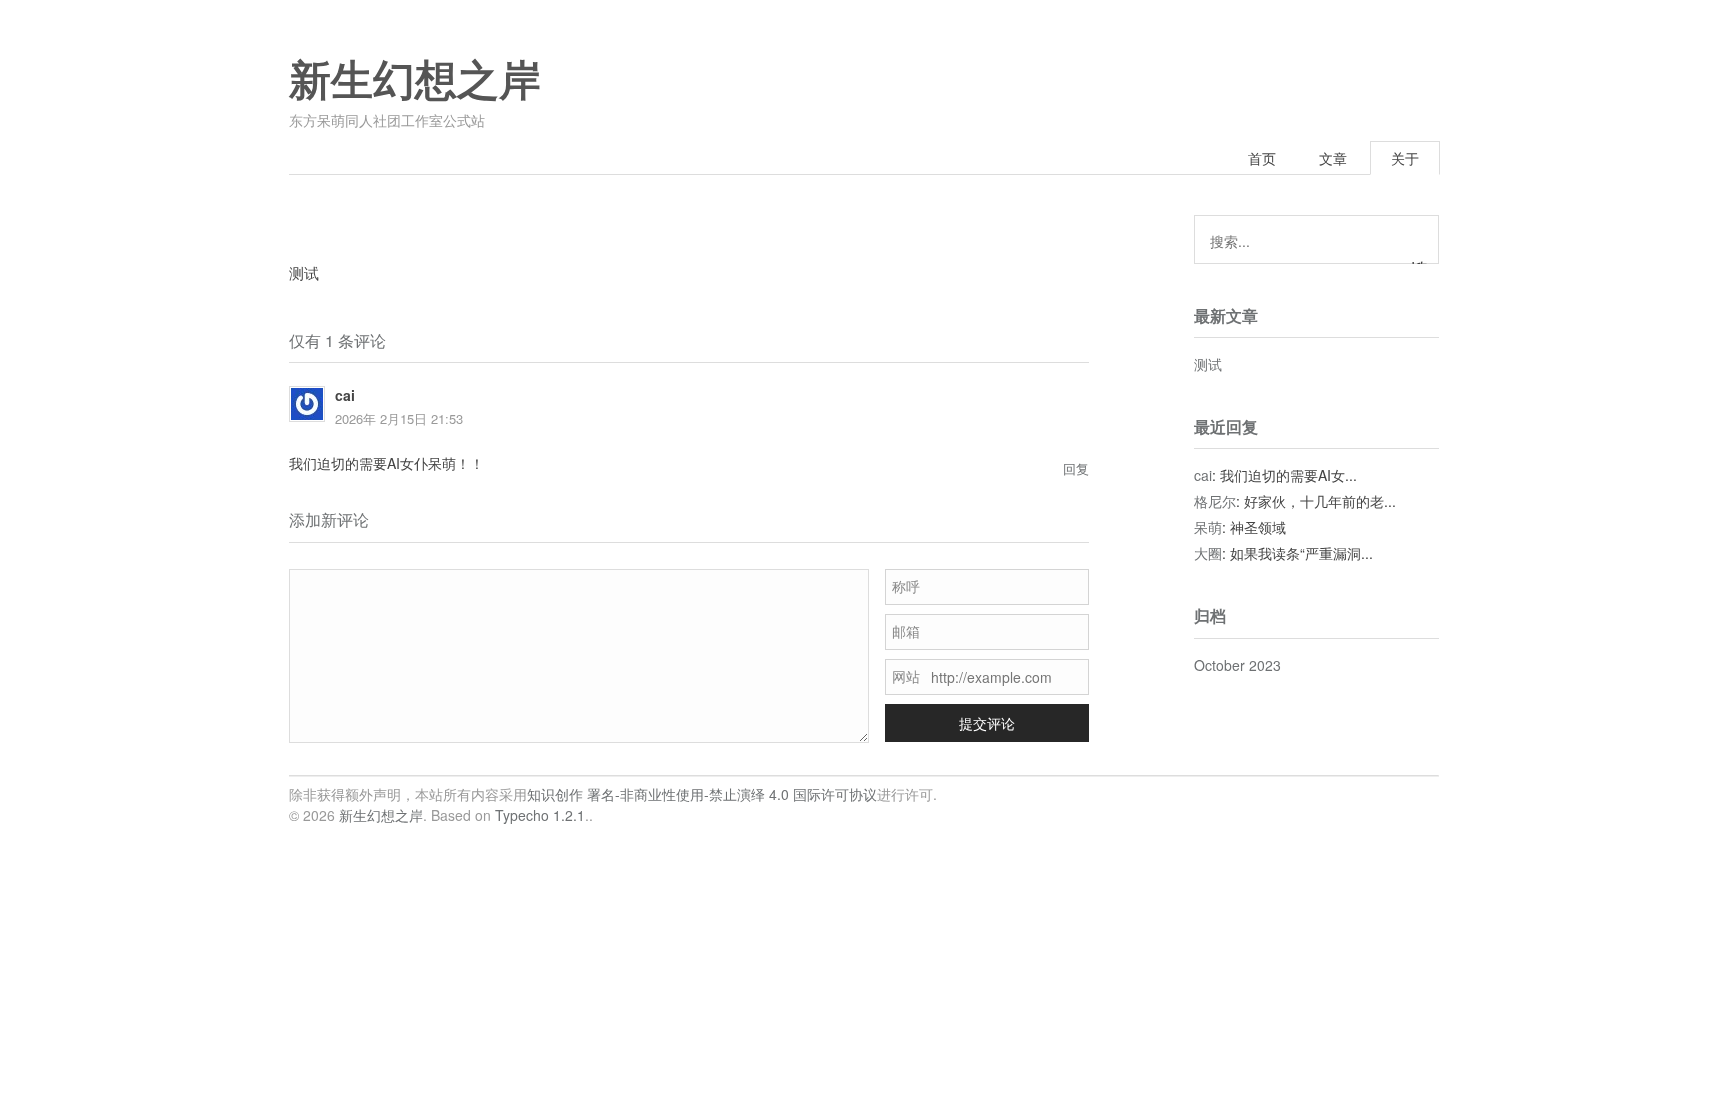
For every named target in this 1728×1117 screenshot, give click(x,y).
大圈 (1208, 553)
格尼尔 (1215, 501)
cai (1203, 475)
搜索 (1419, 261)
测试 (1208, 364)
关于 (1405, 158)
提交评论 (987, 723)
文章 (1333, 158)
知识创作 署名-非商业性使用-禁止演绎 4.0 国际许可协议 (702, 794)
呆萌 (1208, 527)
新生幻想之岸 (415, 81)
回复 (1076, 468)
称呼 (906, 586)
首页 (1262, 158)
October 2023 (1237, 665)
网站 (906, 676)
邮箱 (906, 631)
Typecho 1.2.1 (540, 815)
